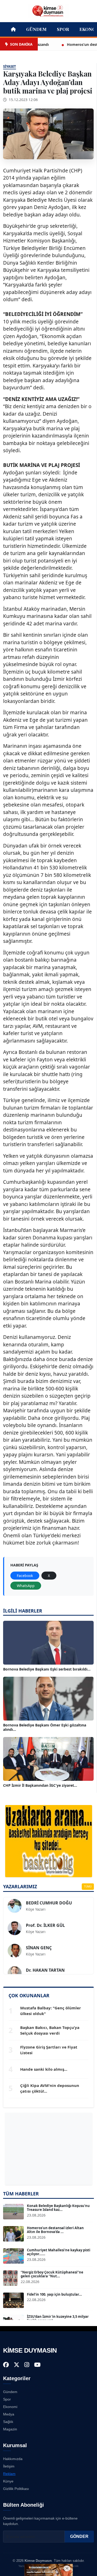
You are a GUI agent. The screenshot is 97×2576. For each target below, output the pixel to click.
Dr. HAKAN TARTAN (45, 1960)
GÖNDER (79, 2536)
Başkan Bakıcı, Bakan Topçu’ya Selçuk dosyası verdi (50, 2030)
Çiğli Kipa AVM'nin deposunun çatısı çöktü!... (50, 2088)
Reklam (9, 2474)
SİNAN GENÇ (39, 1937)
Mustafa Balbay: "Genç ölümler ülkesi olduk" (51, 2011)
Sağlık (8, 2422)
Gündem (36, 29)
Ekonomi (10, 2407)
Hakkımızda (13, 2459)
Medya (9, 2414)
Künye (8, 2481)
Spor (63, 29)
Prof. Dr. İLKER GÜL (45, 1915)
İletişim (9, 2466)
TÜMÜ (88, 1886)
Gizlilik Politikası (16, 2489)
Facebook (25, 1576)
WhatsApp (26, 1586)
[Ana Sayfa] (49, 11)
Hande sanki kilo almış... (44, 2069)
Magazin (10, 2429)
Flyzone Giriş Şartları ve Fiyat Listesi (49, 2050)
